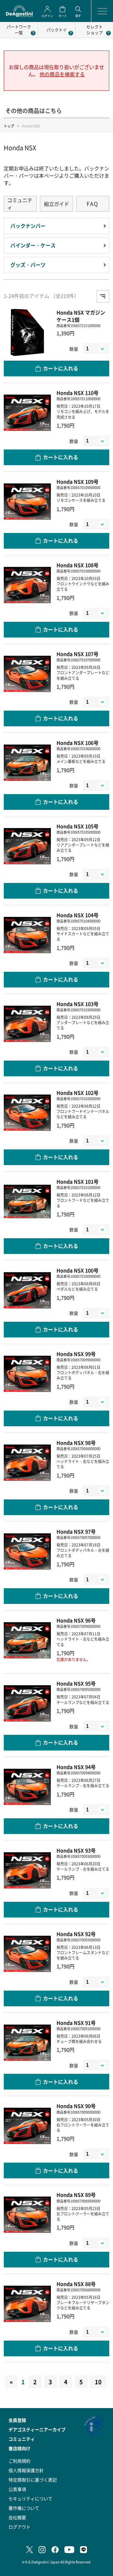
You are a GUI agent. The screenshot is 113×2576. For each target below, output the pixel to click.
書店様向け (19, 2448)
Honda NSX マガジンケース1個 (81, 316)
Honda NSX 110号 (78, 393)
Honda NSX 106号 (78, 743)
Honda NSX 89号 (76, 2195)
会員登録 (17, 2420)
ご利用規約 (19, 2461)
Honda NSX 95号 (76, 1683)
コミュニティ (20, 204)
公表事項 (17, 2489)
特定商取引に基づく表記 (33, 2480)
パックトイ (57, 30)
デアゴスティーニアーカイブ (37, 2429)
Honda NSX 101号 (78, 1182)
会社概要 (17, 2517)
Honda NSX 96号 (76, 1620)
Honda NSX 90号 (76, 2106)
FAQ (93, 204)
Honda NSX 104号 (78, 915)
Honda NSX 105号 (78, 826)
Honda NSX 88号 (76, 2284)
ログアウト (19, 2527)
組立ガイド (56, 204)
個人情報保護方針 (26, 2470)
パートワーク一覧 (19, 30)
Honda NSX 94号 (76, 1767)
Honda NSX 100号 (78, 1270)
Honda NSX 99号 (76, 1354)
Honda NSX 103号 (78, 1004)
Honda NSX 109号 (78, 482)
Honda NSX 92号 (76, 1934)
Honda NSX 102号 (78, 1093)
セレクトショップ (94, 30)
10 (98, 2382)
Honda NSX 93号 (76, 1850)
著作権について (24, 2508)
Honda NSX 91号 (76, 2023)
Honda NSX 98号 (76, 1443)
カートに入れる (61, 368)
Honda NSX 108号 (78, 565)
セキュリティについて (30, 2498)
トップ (9, 126)
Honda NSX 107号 (78, 654)
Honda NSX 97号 (76, 1532)
